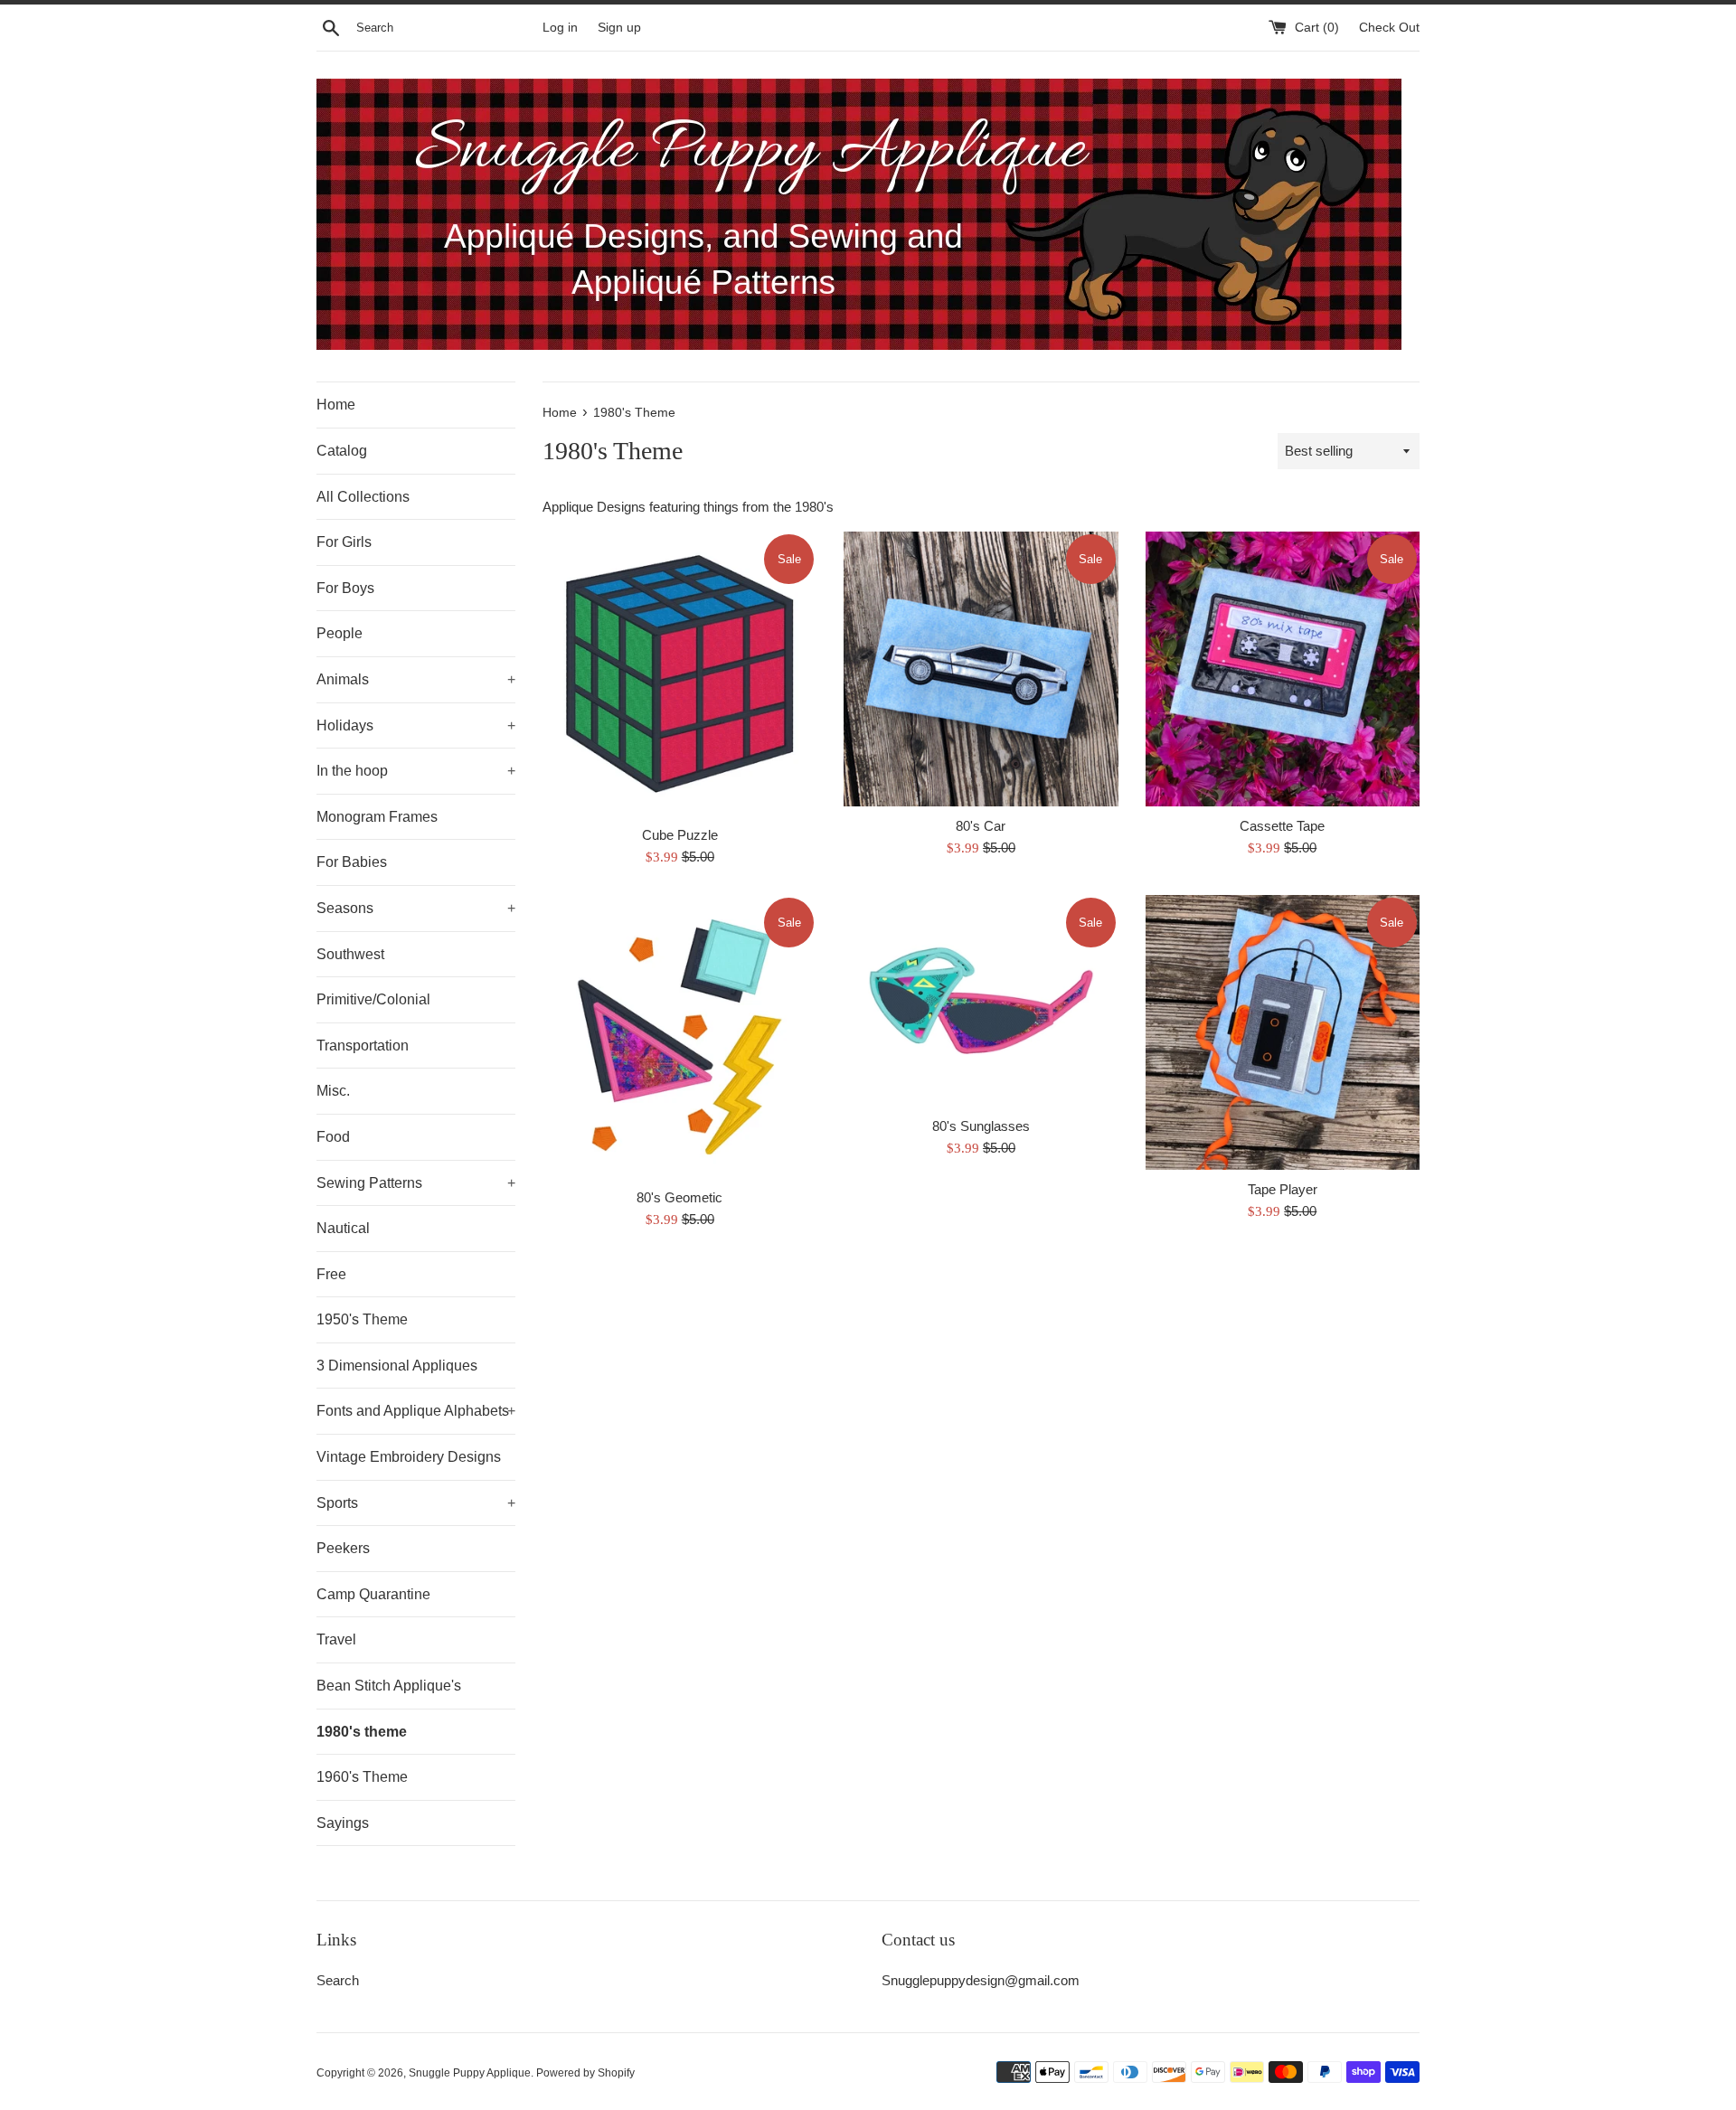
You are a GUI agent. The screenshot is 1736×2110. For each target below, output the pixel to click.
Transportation (363, 1046)
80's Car (981, 826)
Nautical (343, 1228)
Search (338, 1980)
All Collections (363, 497)
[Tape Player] (1283, 1032)
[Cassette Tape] (1283, 669)
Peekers (343, 1548)
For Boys (345, 588)
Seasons (416, 908)
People (340, 633)
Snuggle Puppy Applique (470, 2073)
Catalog (342, 451)
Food (333, 1137)
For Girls (344, 542)
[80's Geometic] (679, 1036)
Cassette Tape (1282, 826)
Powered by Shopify (585, 2073)
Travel (336, 1639)
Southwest (350, 954)
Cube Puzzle (680, 835)
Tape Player (1283, 1189)
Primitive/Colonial (373, 999)
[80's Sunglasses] (981, 1001)
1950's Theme (362, 1319)
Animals (416, 679)
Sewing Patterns (416, 1183)
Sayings (343, 1823)
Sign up (619, 28)
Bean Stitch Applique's (389, 1686)
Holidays (416, 725)
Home (336, 405)
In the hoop (416, 771)
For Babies (352, 862)
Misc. (333, 1091)
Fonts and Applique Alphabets (416, 1411)
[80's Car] (981, 669)
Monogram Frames (377, 817)
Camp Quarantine (373, 1594)
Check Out (1389, 28)
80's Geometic (679, 1197)
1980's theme (362, 1732)
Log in (560, 28)
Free (331, 1274)
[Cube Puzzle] (679, 674)
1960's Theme (362, 1777)
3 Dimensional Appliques (397, 1366)
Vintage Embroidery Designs (409, 1457)
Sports (416, 1503)
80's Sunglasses (981, 1126)
